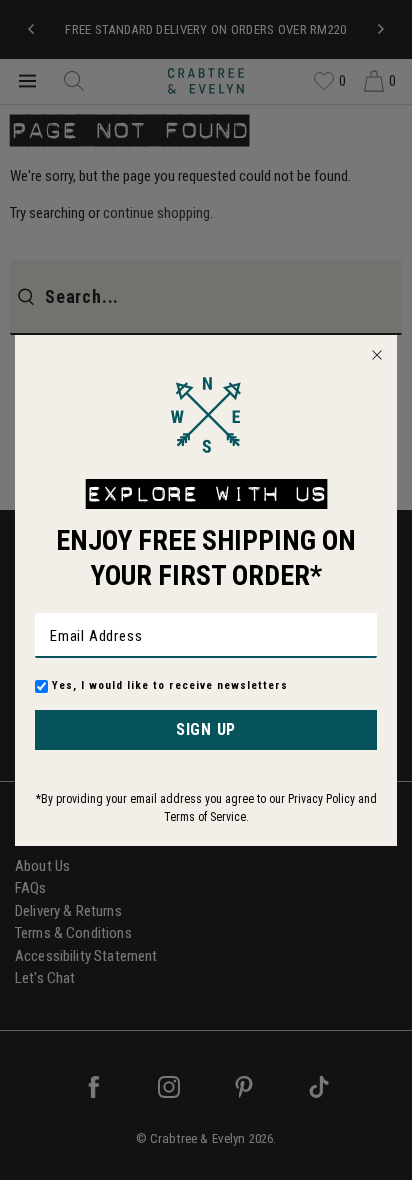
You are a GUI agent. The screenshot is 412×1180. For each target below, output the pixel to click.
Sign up (206, 729)
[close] (377, 355)
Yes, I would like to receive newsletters (170, 685)
